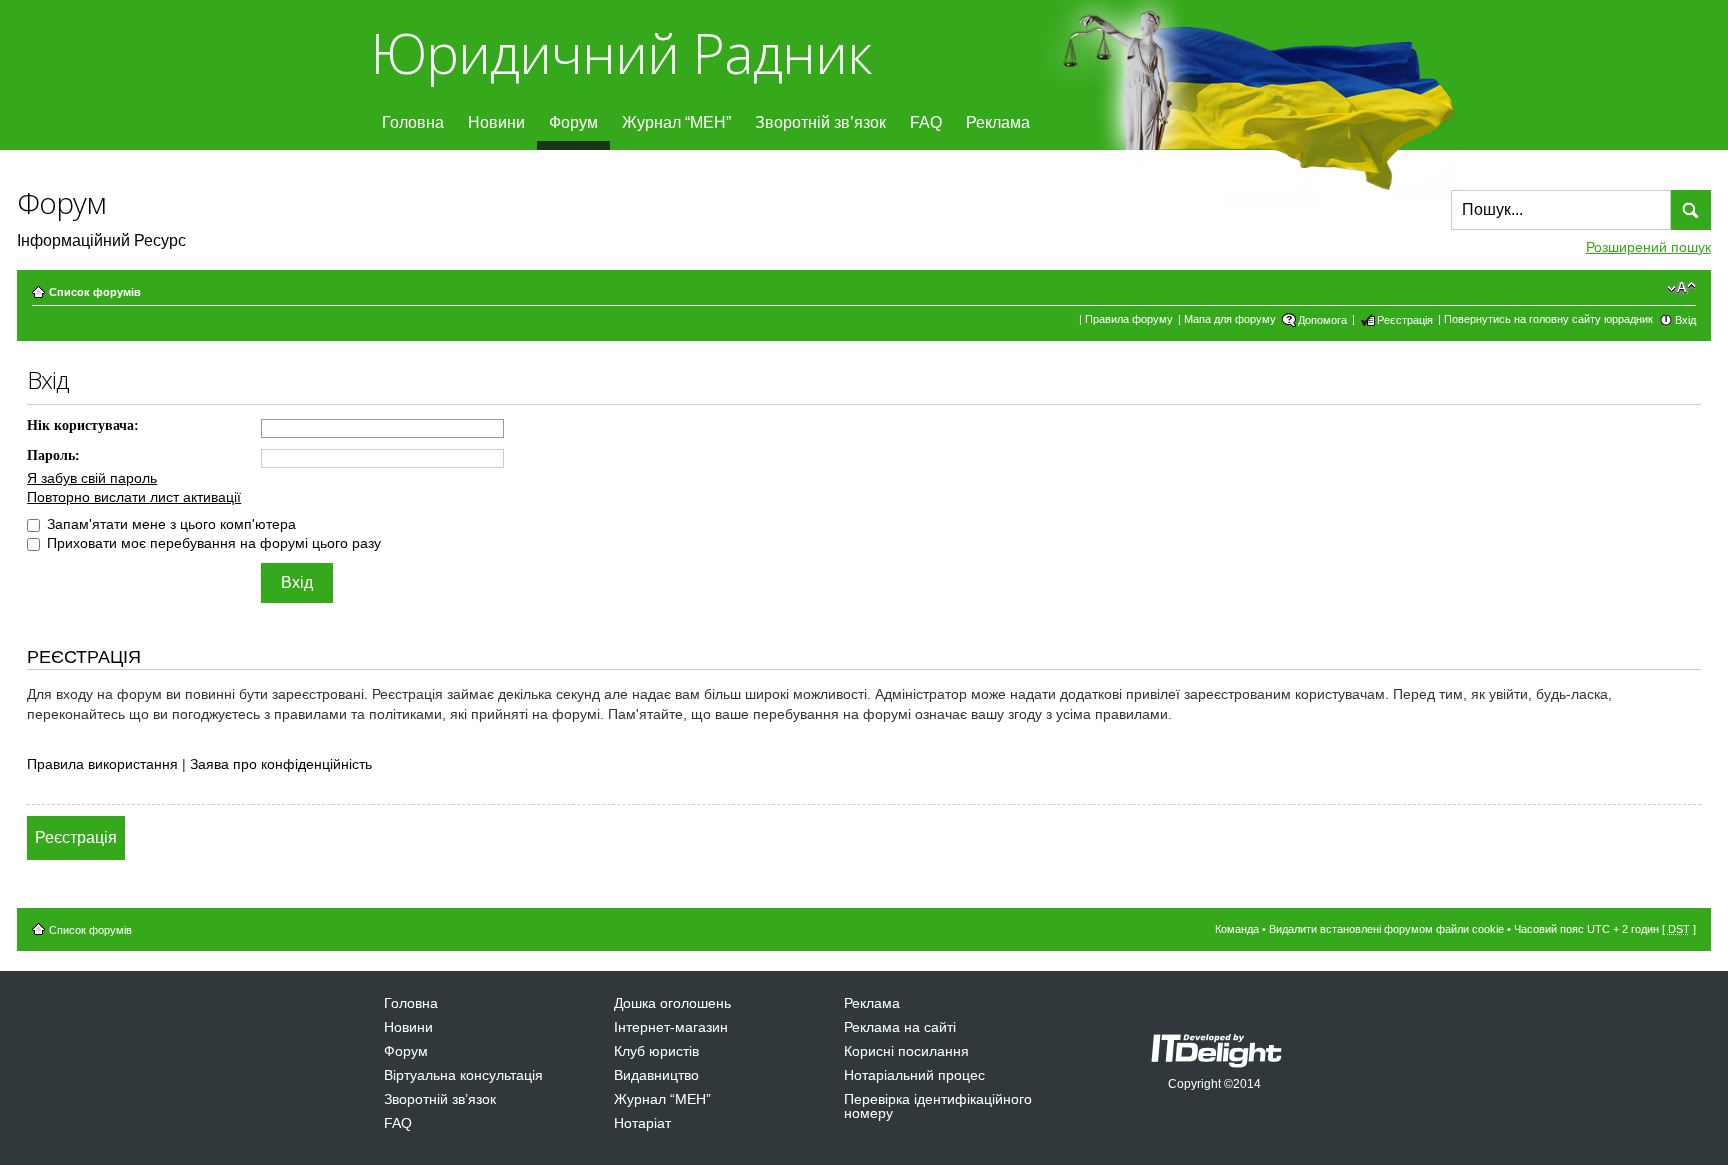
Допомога (1322, 320)
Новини (496, 122)
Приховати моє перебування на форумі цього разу (212, 543)
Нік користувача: (83, 425)
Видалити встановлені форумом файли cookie (1386, 929)
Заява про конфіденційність (281, 764)
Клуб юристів (656, 1051)
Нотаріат (642, 1123)
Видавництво (656, 1075)
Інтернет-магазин (671, 1027)
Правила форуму (1129, 319)
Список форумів (95, 292)
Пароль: (53, 455)
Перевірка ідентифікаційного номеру (938, 1106)
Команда (1237, 929)
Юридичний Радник (620, 52)
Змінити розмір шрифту (1681, 288)
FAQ (926, 122)
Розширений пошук (1648, 247)
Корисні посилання (906, 1051)
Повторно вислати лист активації (134, 497)
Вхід (1685, 320)
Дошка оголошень (672, 1003)
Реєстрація (1405, 320)
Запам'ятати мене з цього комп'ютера (169, 524)
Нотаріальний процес (914, 1075)
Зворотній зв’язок (820, 122)
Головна (413, 122)
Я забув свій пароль (92, 478)
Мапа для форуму (1230, 319)
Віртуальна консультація (463, 1075)
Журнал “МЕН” (676, 122)
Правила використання (102, 764)
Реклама (998, 122)
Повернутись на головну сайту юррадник (1548, 319)
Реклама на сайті (900, 1027)
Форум (573, 122)
